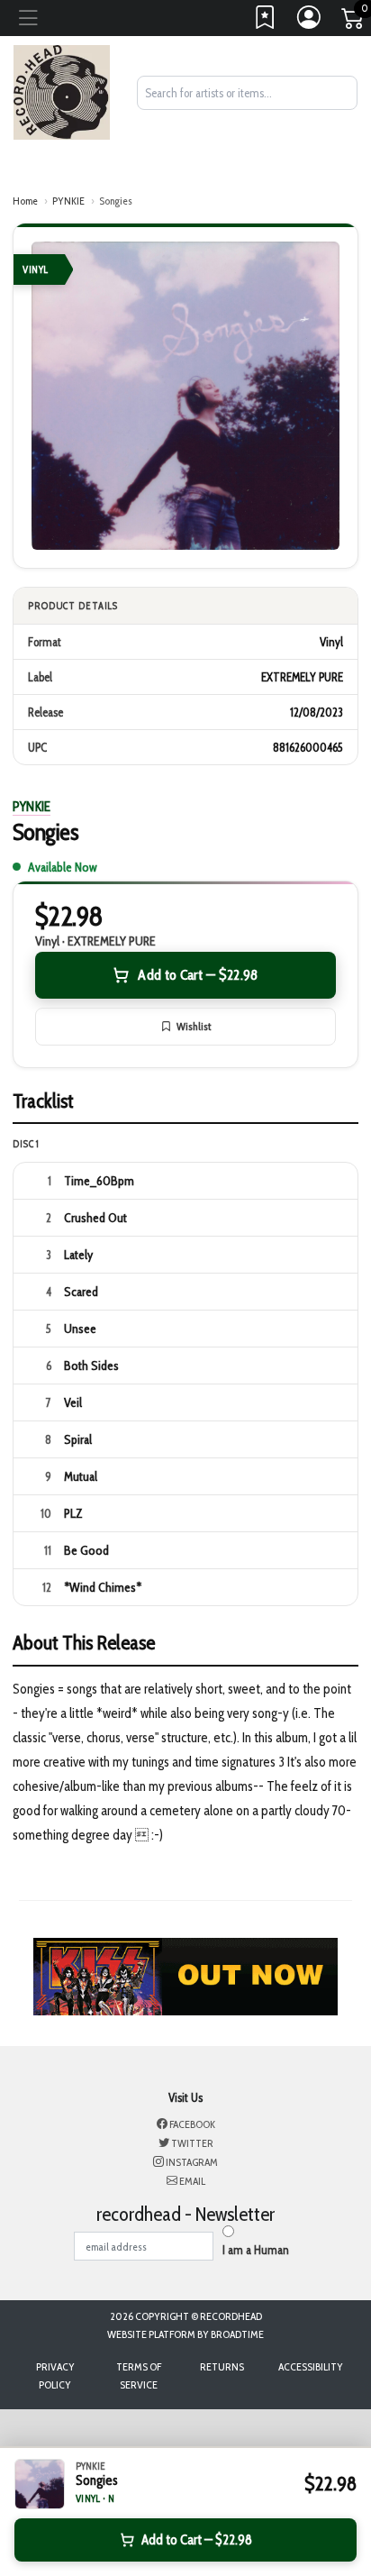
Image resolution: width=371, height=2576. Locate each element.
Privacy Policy (55, 2375)
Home (25, 201)
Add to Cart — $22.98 (198, 975)
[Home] (62, 91)
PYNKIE (68, 201)
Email (191, 2181)
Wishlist (194, 1026)
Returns (222, 2366)
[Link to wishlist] (266, 22)
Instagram (191, 2162)
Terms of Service (139, 2375)
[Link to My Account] (310, 22)
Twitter (191, 2143)
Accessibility (311, 2366)
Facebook (191, 2124)
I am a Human (256, 2250)
